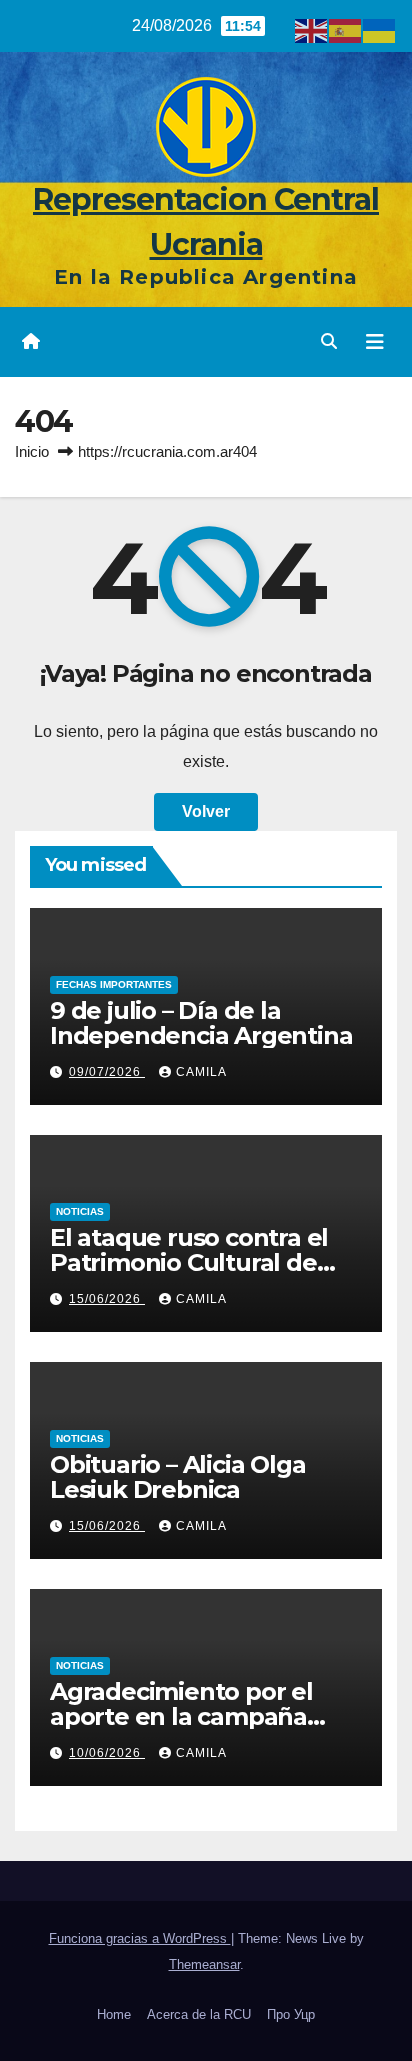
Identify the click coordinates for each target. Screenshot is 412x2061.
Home (114, 2014)
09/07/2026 (107, 1072)
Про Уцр (291, 2014)
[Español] (346, 29)
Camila (201, 1072)
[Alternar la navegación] (375, 342)
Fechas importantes (114, 984)
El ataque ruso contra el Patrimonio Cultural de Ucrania (189, 1262)
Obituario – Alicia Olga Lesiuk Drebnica (177, 1477)
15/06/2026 (107, 1299)
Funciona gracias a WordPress (140, 1938)
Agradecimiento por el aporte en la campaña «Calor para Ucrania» (181, 1716)
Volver (206, 811)
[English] (312, 29)
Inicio (32, 451)
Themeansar (204, 1964)
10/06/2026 (107, 1753)
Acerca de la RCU (199, 2014)
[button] (329, 341)
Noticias (80, 1211)
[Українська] (380, 29)
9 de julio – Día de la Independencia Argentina (201, 1023)
